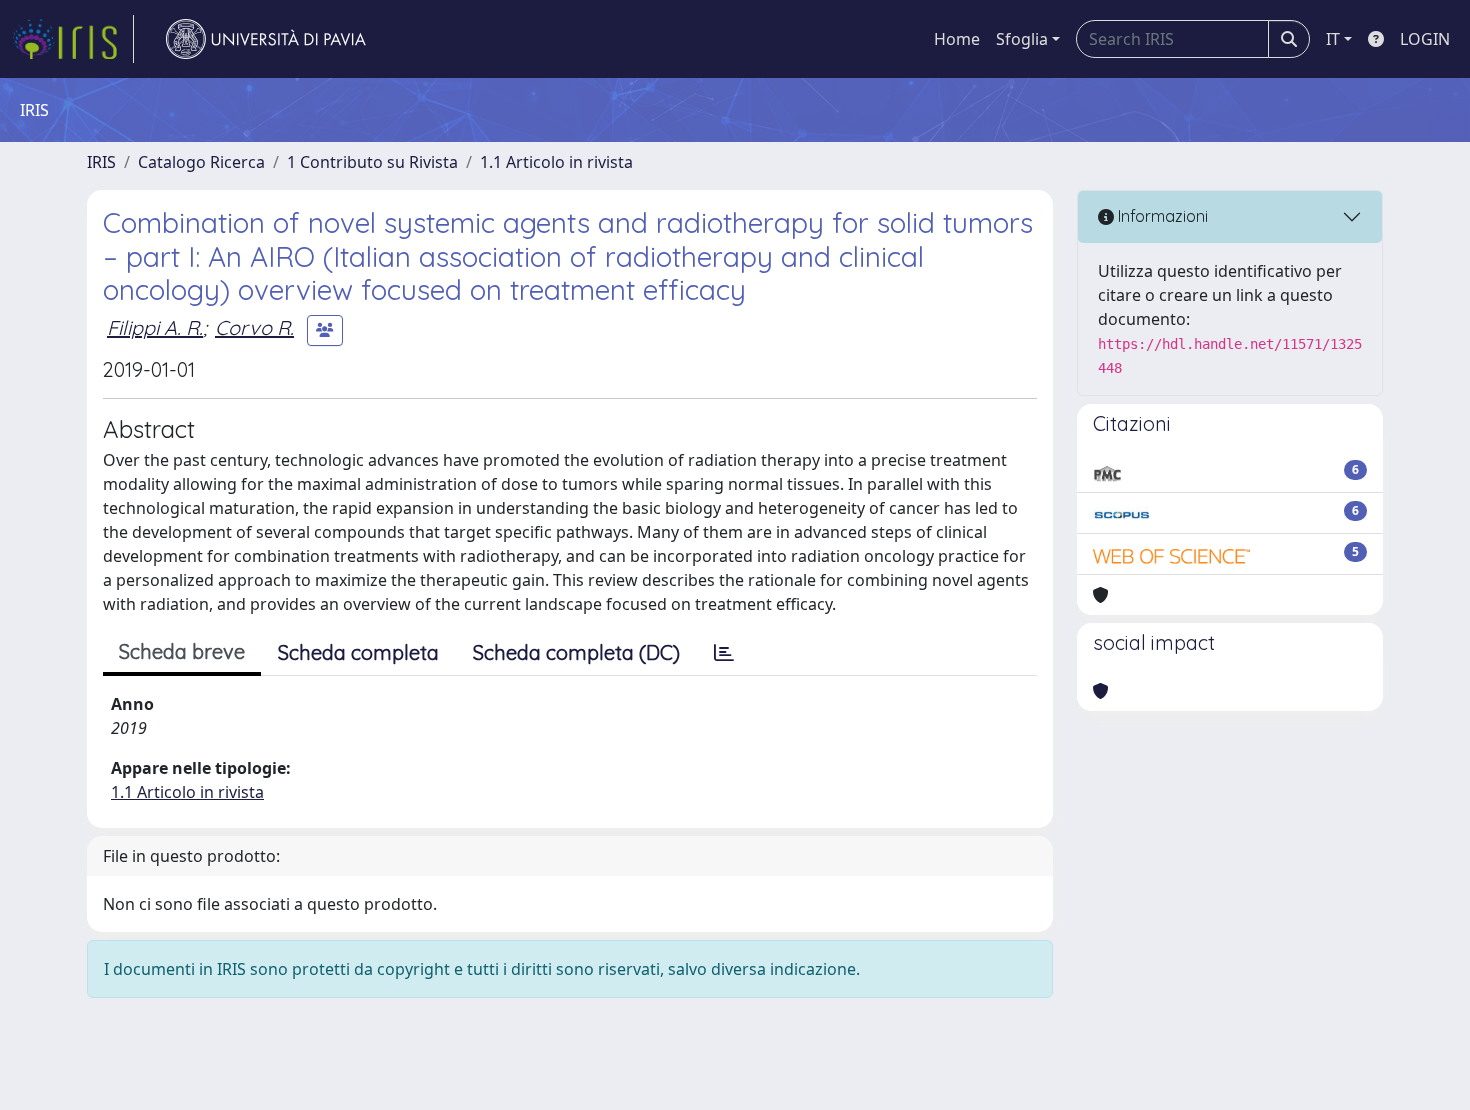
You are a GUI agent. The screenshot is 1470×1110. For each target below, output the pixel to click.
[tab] (724, 653)
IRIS (101, 162)
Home (957, 39)
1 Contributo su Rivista (372, 162)
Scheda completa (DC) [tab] (576, 652)
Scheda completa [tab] (358, 652)
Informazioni (1161, 216)
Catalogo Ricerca (201, 162)
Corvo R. (254, 327)
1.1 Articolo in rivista (556, 162)
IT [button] (1333, 39)
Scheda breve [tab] (182, 651)
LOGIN (1425, 39)
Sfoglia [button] (1022, 39)
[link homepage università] (266, 39)
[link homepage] (73, 39)
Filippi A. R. (155, 327)
